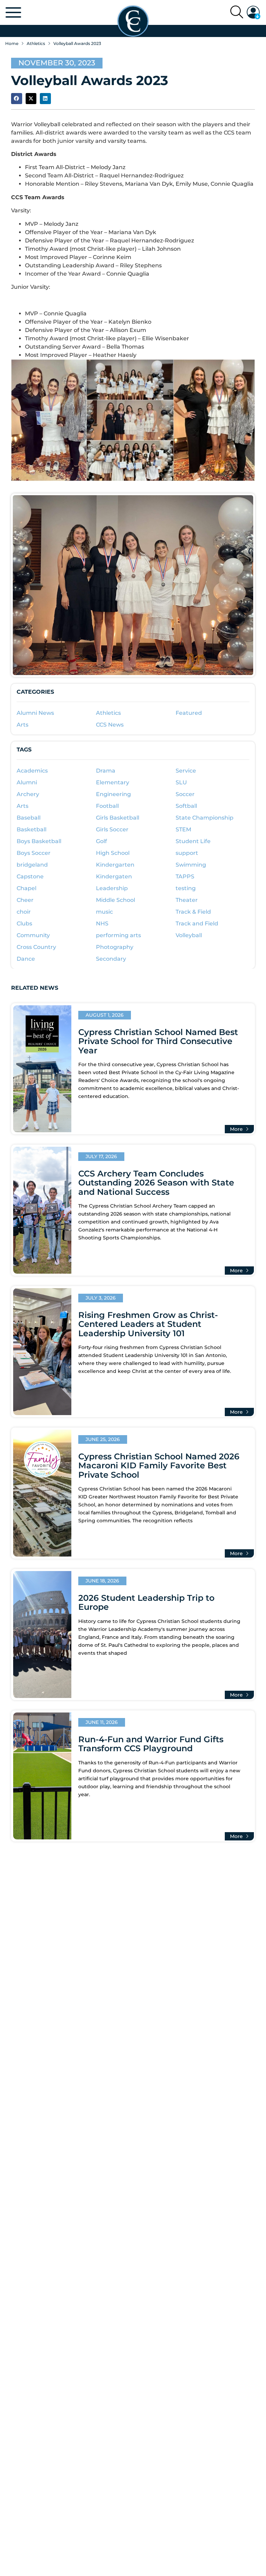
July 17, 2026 (101, 1156)
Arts (23, 725)
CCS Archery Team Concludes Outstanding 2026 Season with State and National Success (156, 1183)
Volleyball (189, 935)
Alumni (27, 782)
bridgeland (32, 865)
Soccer (185, 794)
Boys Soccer (34, 853)
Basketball (32, 829)
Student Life (193, 841)
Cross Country (36, 947)
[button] (254, 12)
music (104, 912)
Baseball (29, 818)
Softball (186, 806)
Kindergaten (114, 876)
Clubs (24, 924)
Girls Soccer (112, 829)
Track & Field (193, 912)
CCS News (110, 725)
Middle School (116, 900)
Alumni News (35, 713)
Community (33, 935)
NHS (102, 924)
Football (107, 806)
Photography (115, 947)
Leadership (112, 888)
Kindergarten (115, 865)
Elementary (113, 782)
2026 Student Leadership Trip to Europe (146, 1602)
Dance (26, 959)
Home (12, 43)
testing (186, 888)
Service (186, 771)
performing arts (118, 935)
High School (113, 853)
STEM (183, 829)
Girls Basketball (118, 818)
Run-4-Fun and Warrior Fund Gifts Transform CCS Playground (151, 1744)
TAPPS (185, 876)
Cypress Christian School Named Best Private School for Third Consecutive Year (158, 1041)
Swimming (191, 865)
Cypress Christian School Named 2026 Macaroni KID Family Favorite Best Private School (159, 1466)
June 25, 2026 (103, 1439)
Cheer (25, 900)
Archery (28, 794)
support (187, 853)
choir (24, 912)
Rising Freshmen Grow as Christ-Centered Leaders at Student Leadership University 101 (148, 1324)
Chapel (26, 888)
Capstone (30, 876)
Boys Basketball (39, 841)
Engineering (113, 794)
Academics (32, 771)
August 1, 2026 (105, 1015)
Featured (189, 713)
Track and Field (197, 924)
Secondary (111, 959)
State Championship (205, 818)
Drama (106, 771)
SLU (181, 782)
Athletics (36, 43)
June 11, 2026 (102, 1722)
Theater (187, 900)
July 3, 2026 (101, 1298)
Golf (101, 841)
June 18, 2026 (102, 1581)
